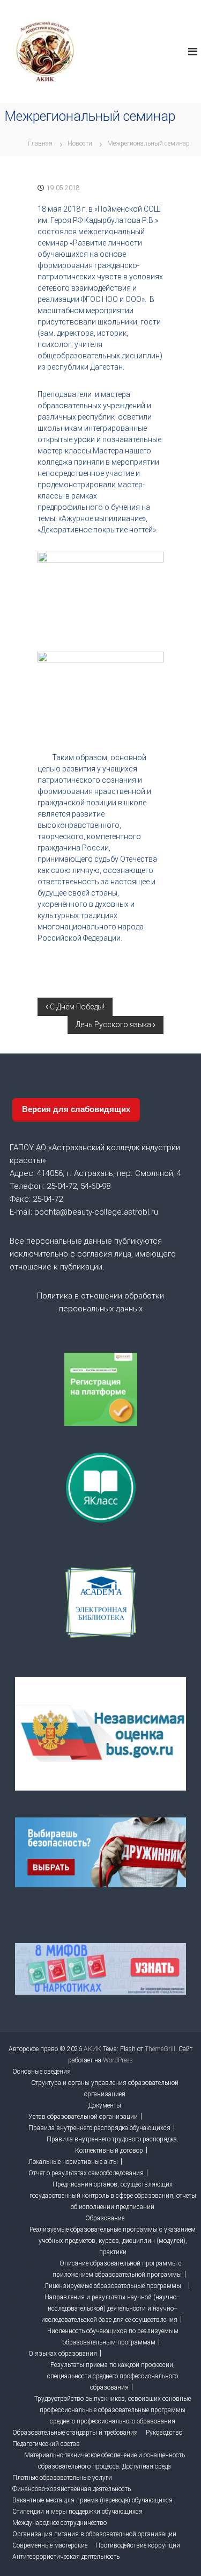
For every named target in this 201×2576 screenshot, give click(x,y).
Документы (105, 2105)
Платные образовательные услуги (62, 2478)
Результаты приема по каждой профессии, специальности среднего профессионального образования (113, 2376)
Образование (105, 2218)
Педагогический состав (46, 2444)
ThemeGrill (160, 2049)
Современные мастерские (50, 2545)
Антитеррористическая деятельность (66, 2557)
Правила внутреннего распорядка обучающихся (99, 2128)
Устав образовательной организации (83, 2117)
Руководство (164, 2433)
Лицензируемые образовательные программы (113, 2286)
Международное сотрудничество (59, 2523)
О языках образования (63, 2354)
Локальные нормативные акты (73, 2162)
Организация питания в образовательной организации (94, 2534)
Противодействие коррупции (138, 2545)
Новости (80, 143)
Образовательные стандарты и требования (75, 2433)
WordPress (118, 2060)
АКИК (92, 2049)
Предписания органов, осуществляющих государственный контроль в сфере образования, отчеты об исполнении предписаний (113, 2196)
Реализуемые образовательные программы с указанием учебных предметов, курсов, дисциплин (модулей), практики (113, 2241)
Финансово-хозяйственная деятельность (72, 2489)
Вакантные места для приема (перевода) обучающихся (92, 2500)
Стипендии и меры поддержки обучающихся (77, 2512)
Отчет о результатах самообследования (86, 2173)
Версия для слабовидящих (76, 1109)
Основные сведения (42, 2072)
